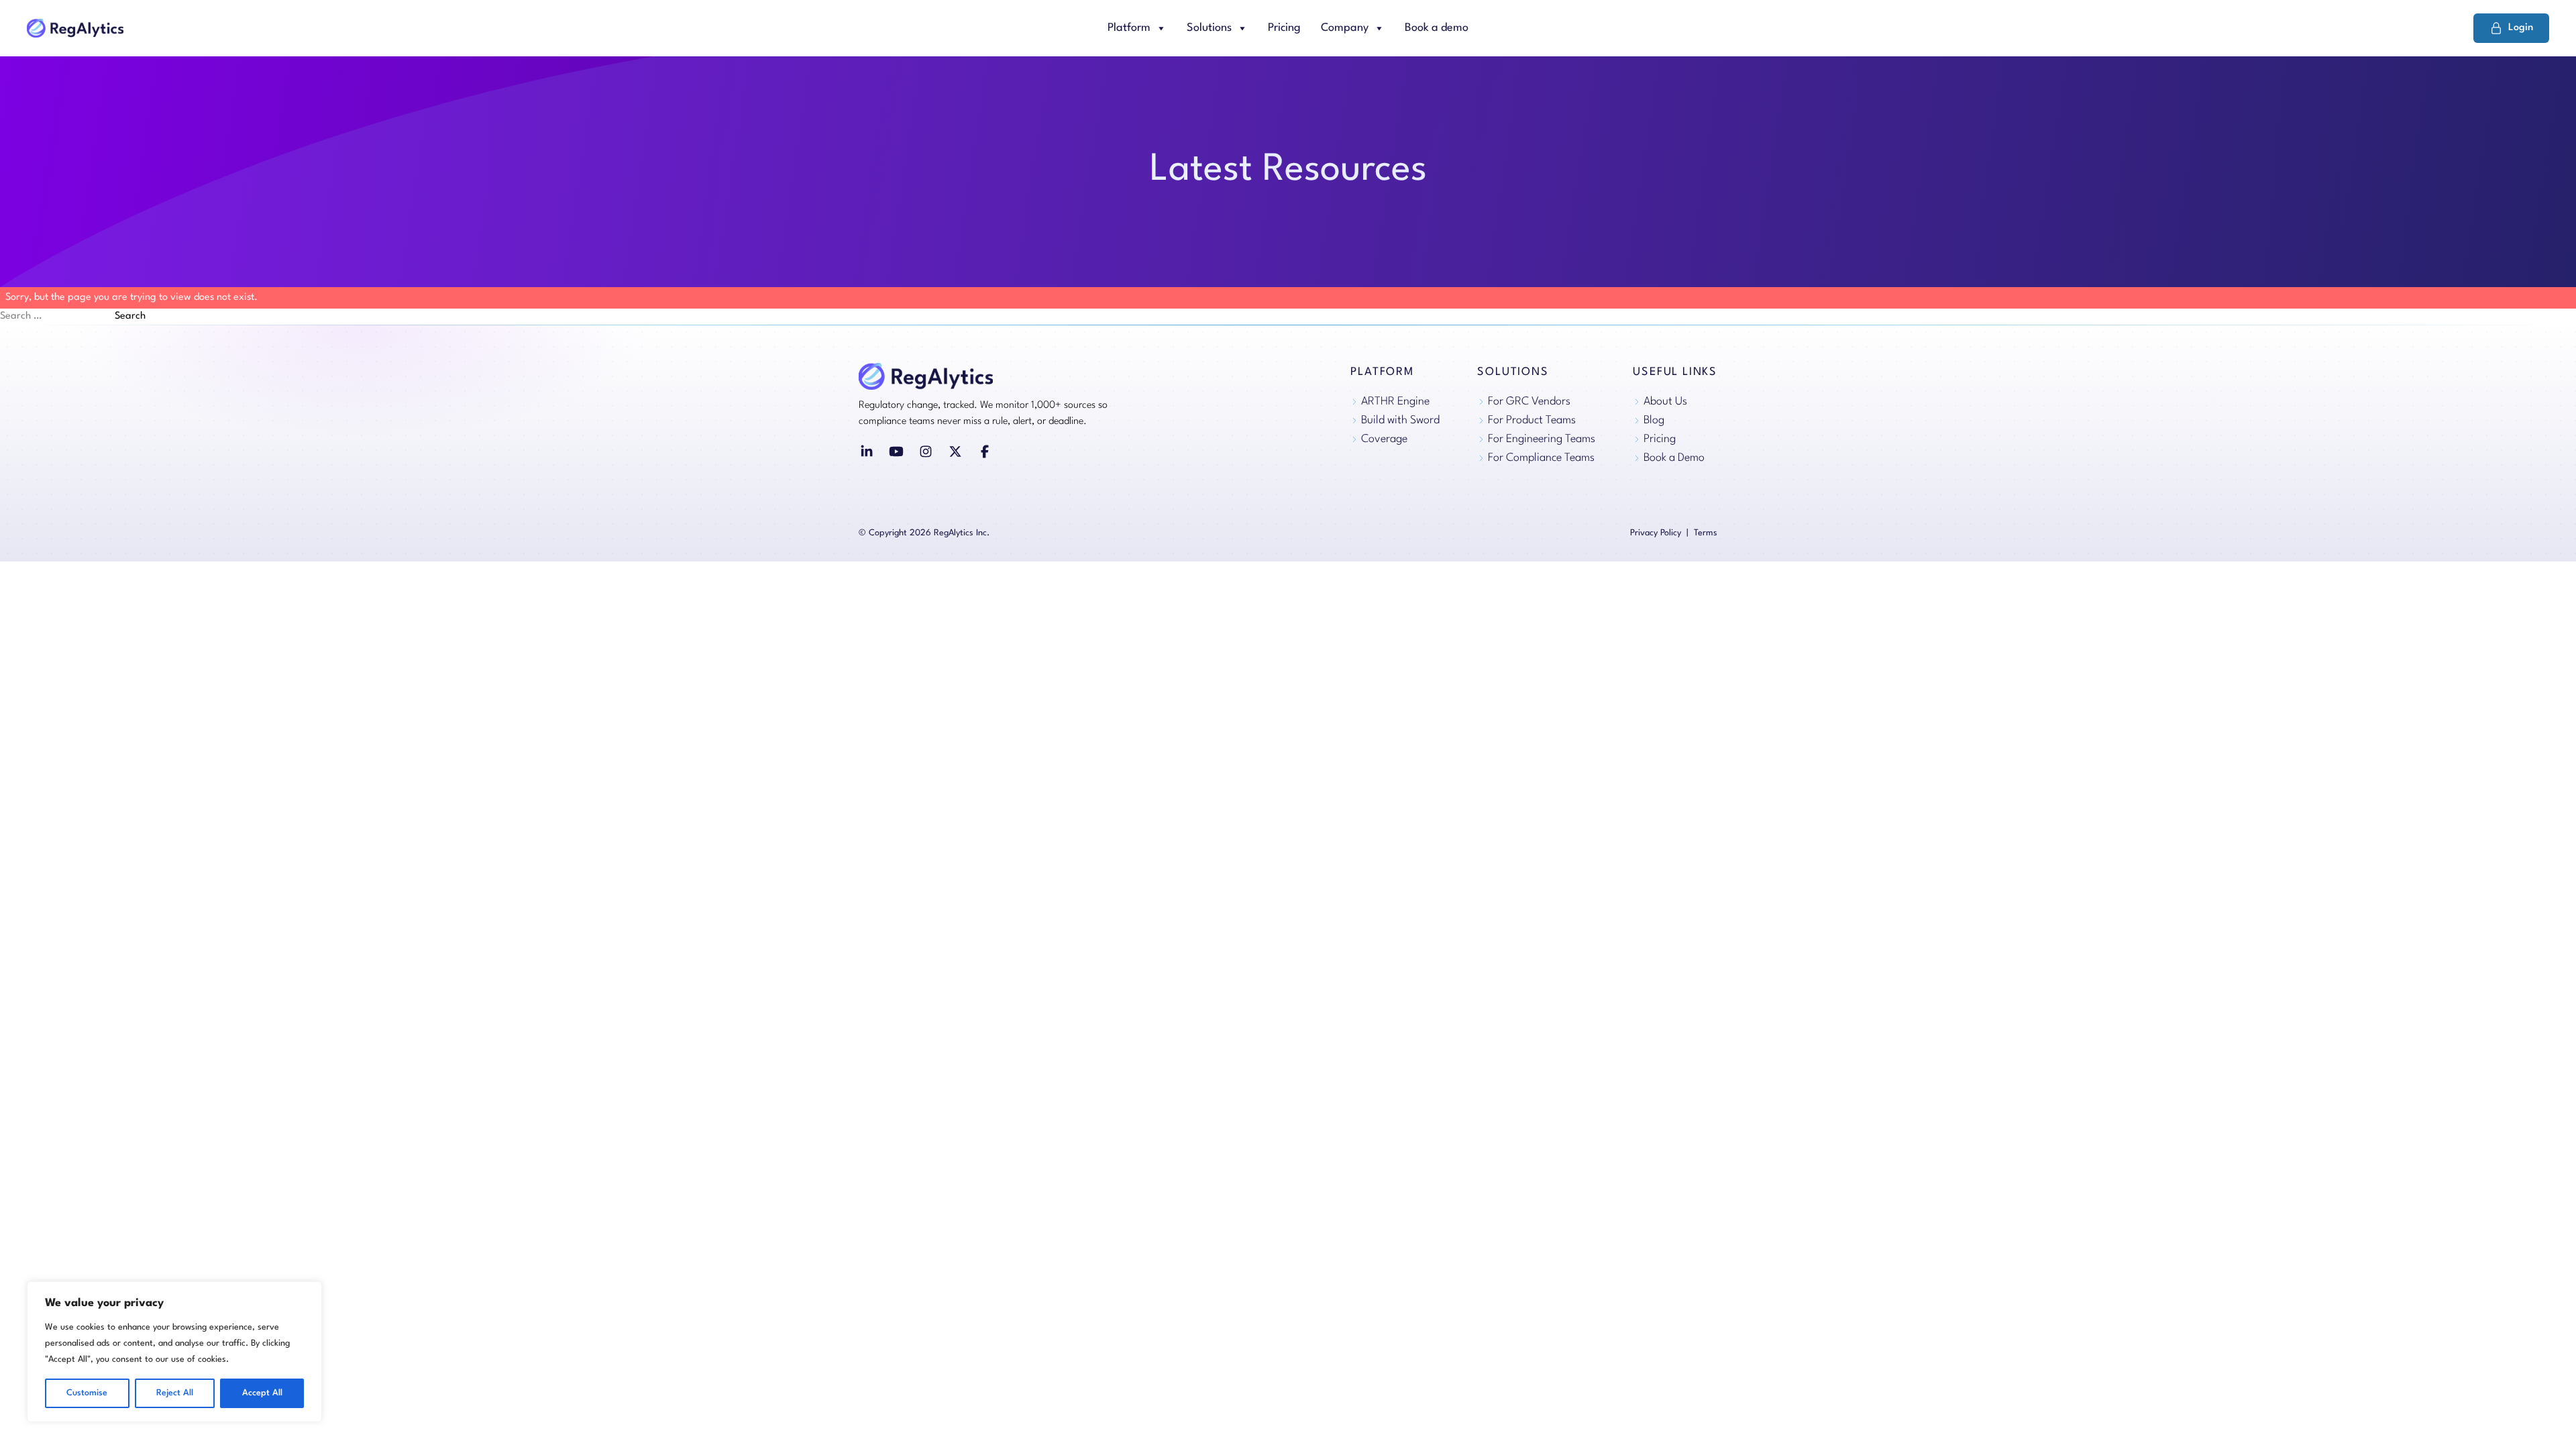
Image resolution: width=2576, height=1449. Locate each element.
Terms (1706, 533)
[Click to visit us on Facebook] (985, 451)
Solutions (1209, 28)
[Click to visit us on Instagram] (926, 451)
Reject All (175, 1393)
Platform (1129, 28)
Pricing (1284, 28)
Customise (87, 1393)
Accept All (262, 1393)
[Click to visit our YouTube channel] (896, 451)
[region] (174, 1352)
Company (1345, 28)
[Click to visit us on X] (955, 451)
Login (2521, 28)
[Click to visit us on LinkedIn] (867, 451)
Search (130, 316)
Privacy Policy (1656, 533)
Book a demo (1437, 28)
